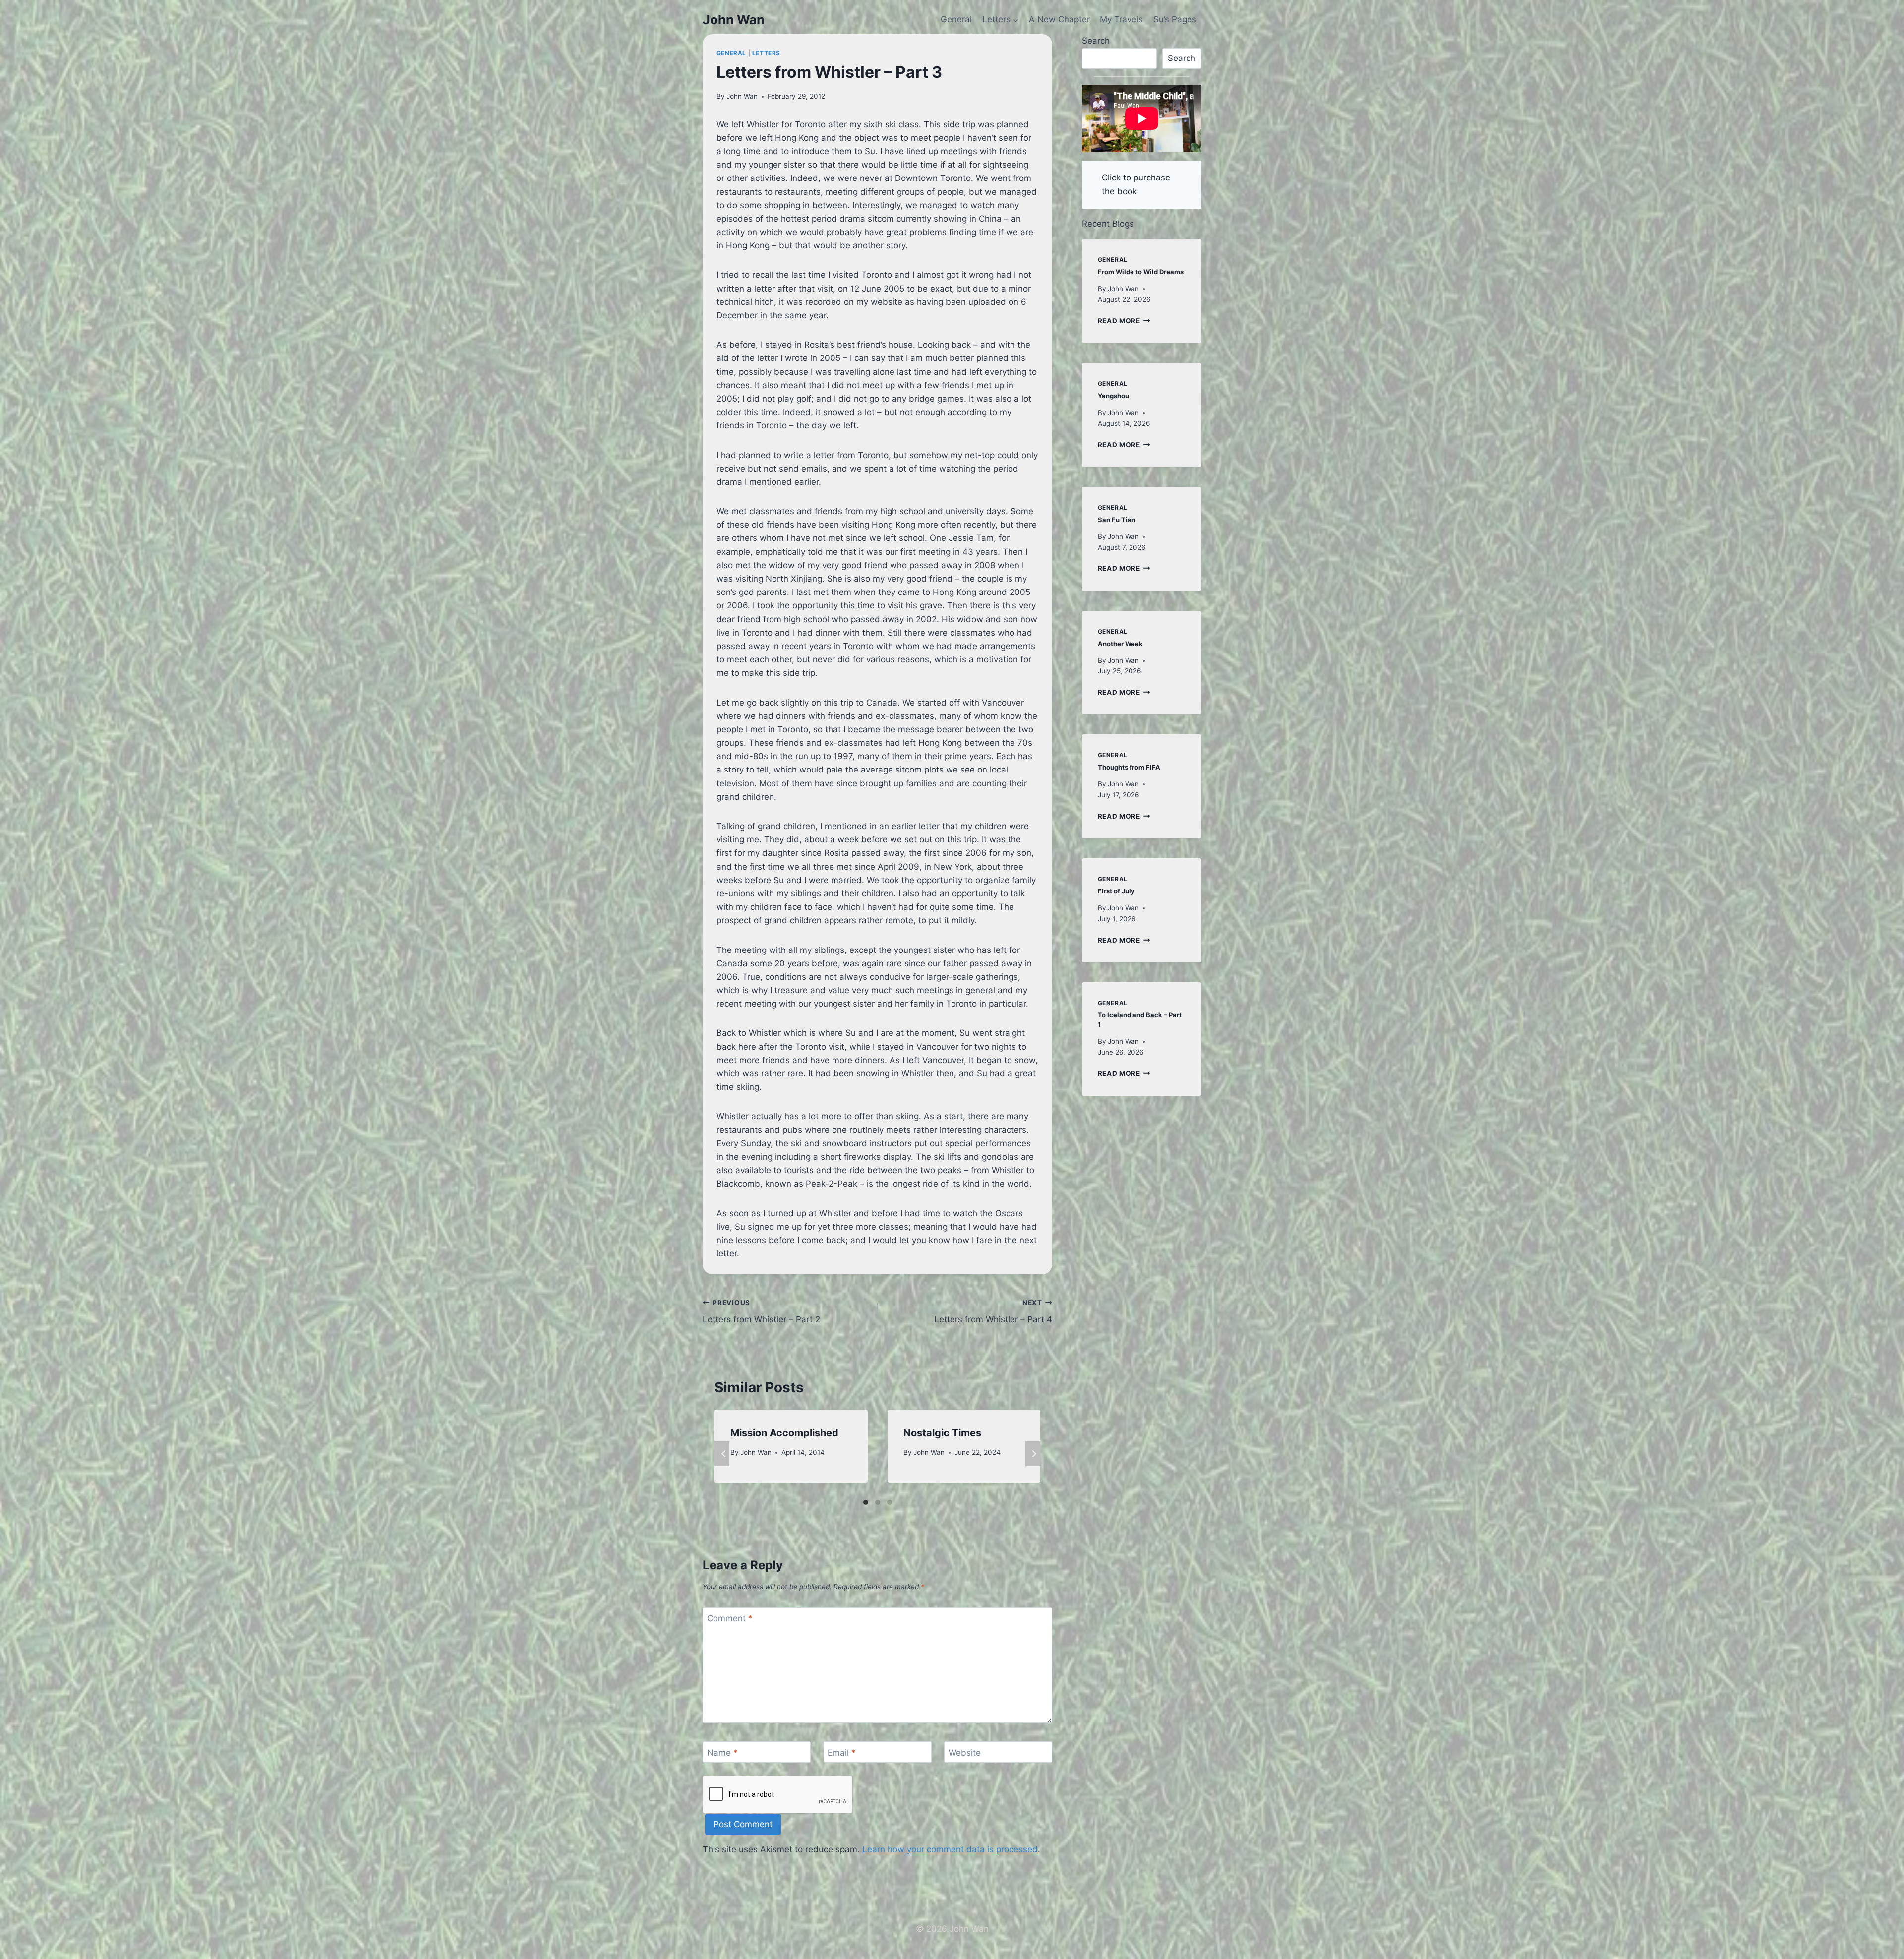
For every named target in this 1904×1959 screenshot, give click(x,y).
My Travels (1121, 19)
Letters (766, 53)
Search (1096, 41)
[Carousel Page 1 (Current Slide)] (866, 1502)
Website (965, 1753)
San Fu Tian (1117, 520)
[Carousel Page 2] (878, 1502)
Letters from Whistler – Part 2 (761, 1312)
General (956, 19)
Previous (722, 1454)
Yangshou (1113, 396)
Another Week (1120, 644)
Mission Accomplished (784, 1433)
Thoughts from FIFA (1129, 767)
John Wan (742, 96)
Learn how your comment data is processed (950, 1849)
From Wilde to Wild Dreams (1141, 272)
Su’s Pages (1175, 19)
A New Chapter (1059, 19)
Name (722, 1753)
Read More (1124, 321)
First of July (1116, 891)
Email (842, 1753)
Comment (730, 1618)
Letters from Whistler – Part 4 (993, 1312)
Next (1033, 1454)
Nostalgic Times (942, 1433)
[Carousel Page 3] (890, 1502)
